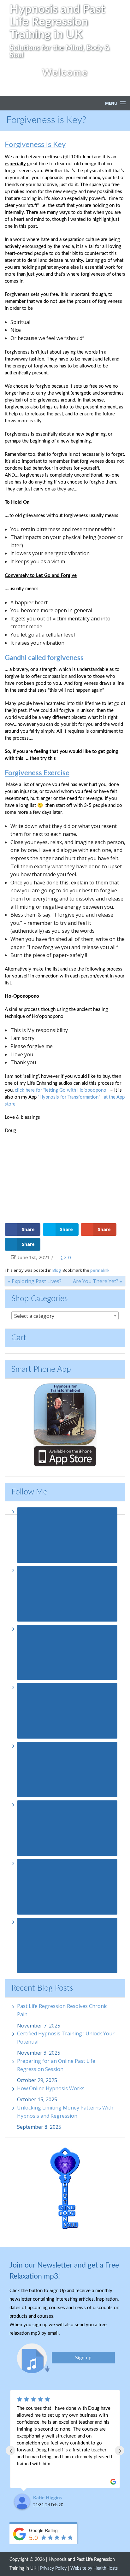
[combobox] (65, 1316)
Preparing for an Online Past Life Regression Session (56, 2065)
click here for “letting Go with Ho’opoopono (61, 1090)
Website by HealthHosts (94, 2568)
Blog (56, 1270)
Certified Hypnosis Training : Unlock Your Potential (66, 2038)
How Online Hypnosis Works (51, 2088)
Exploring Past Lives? (35, 1281)
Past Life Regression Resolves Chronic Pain (62, 2010)
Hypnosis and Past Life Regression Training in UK (57, 22)
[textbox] (65, 1316)
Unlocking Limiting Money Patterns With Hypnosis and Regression (65, 2112)
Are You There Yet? (98, 1281)
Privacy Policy (53, 2568)
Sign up (83, 2358)
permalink (100, 1270)
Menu (111, 103)
